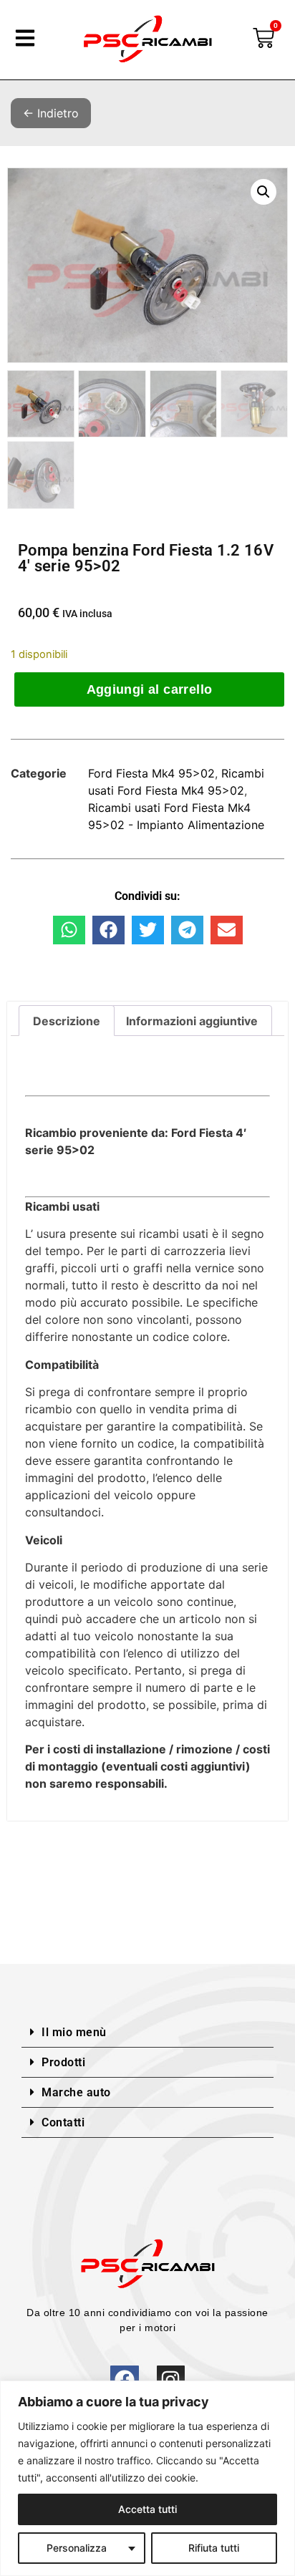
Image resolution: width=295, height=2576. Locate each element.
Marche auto (76, 2092)
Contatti (63, 2122)
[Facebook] (124, 2379)
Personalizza (77, 2548)
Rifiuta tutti (214, 2548)
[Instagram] (171, 2379)
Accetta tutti (147, 2509)
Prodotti (63, 2062)
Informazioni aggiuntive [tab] (192, 1021)
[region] (147, 2478)
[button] (263, 192)
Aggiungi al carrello (150, 689)
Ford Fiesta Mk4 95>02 (151, 773)
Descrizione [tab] (67, 1021)
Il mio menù (74, 2032)
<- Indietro (51, 113)
